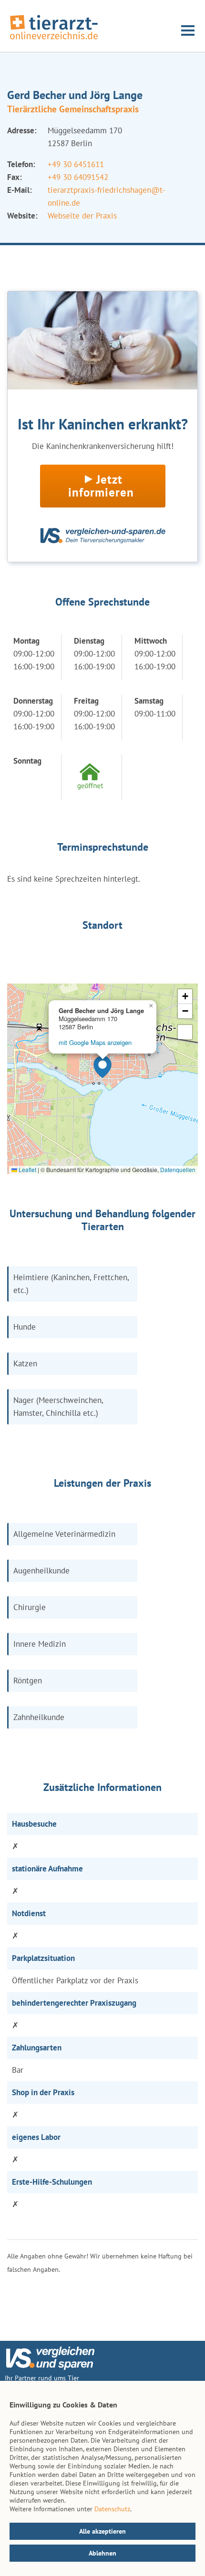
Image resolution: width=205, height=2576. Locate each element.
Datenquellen (178, 1169)
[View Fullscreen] (185, 1032)
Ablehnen (102, 2553)
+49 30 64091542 (78, 177)
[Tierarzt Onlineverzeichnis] (54, 40)
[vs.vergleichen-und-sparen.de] (50, 2367)
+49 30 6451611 (76, 164)
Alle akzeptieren (102, 2531)
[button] (102, 1067)
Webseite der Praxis (82, 216)
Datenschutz (112, 2509)
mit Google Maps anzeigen (95, 1042)
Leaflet (27, 1169)
